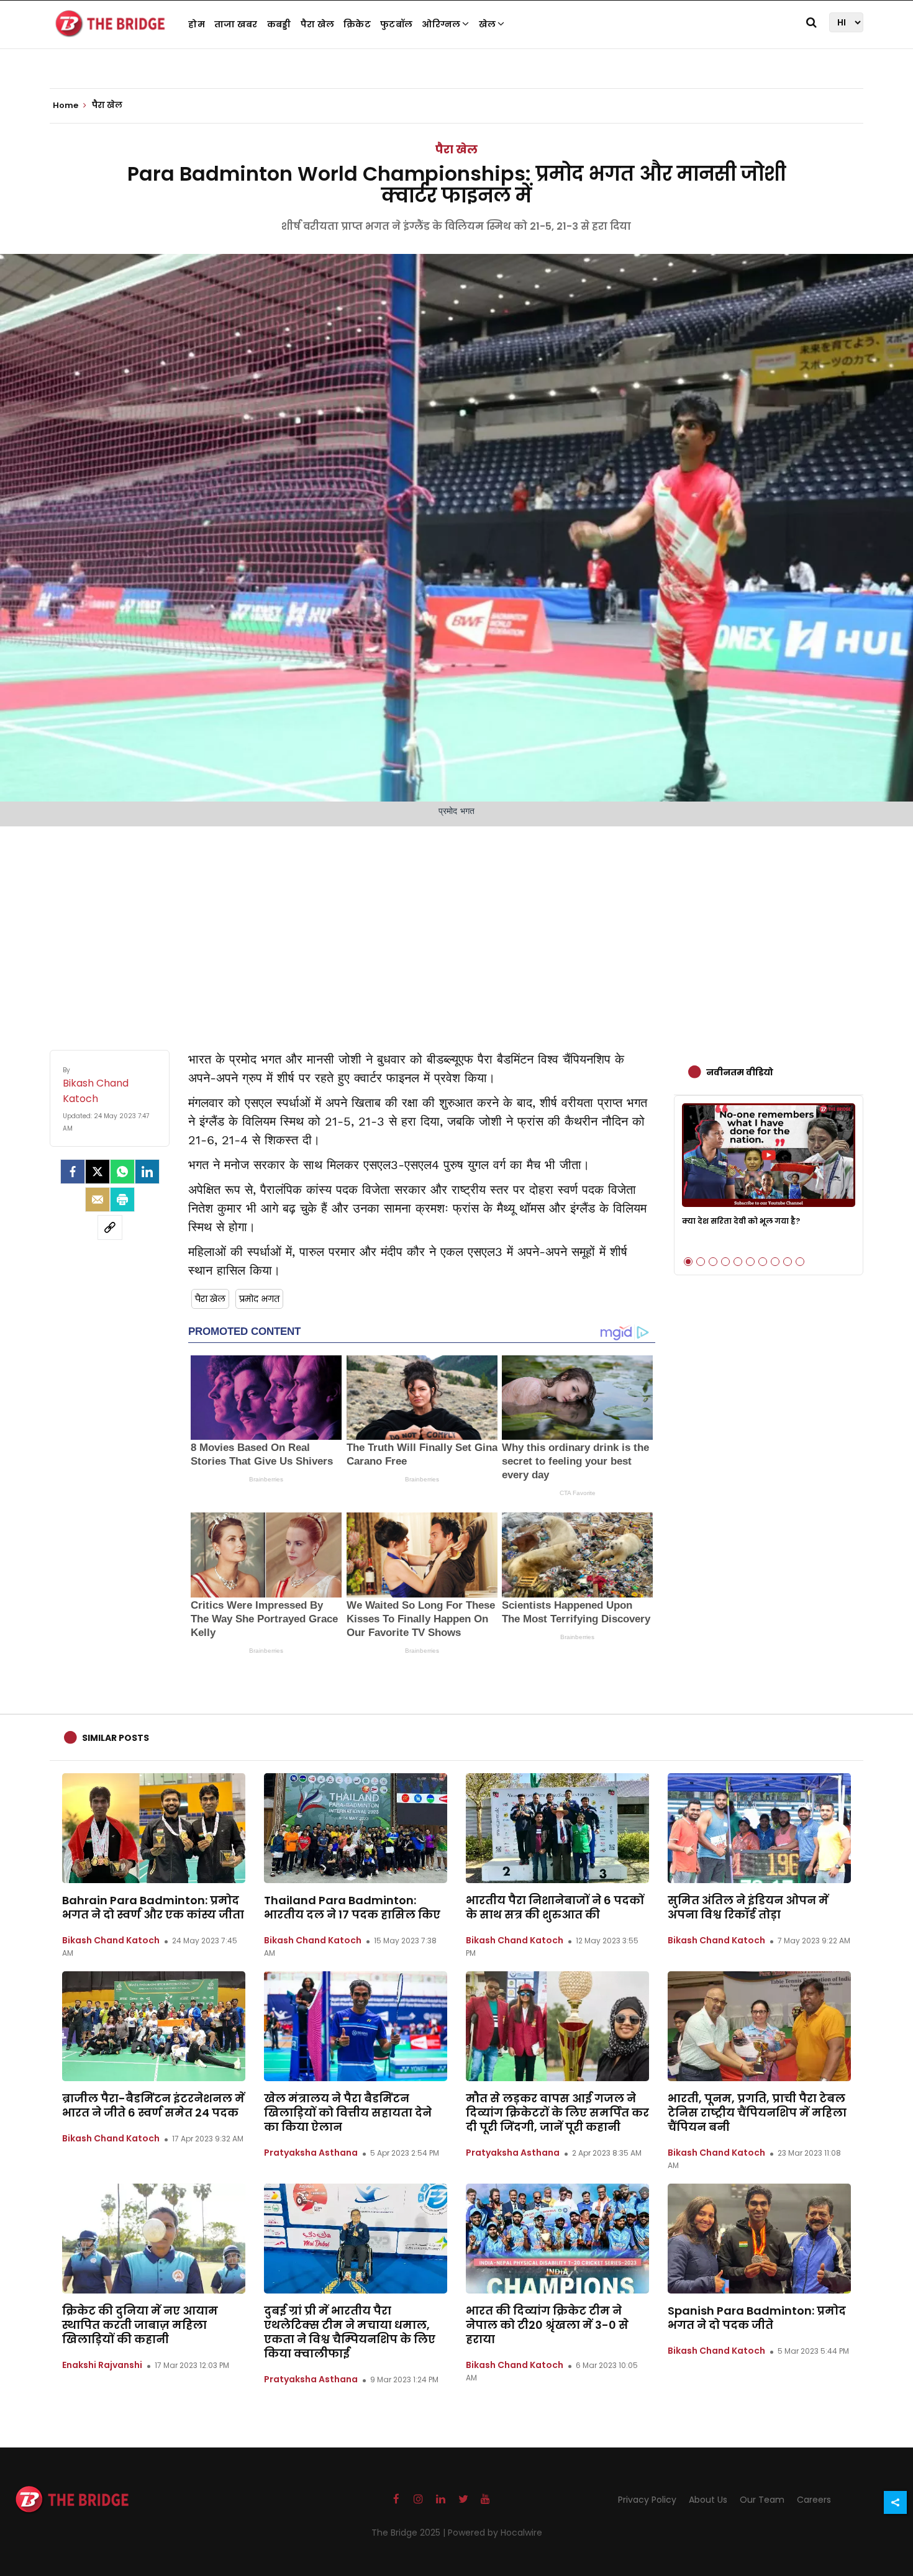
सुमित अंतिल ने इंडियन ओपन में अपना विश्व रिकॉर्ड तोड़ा (748, 1907)
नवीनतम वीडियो (740, 1072)
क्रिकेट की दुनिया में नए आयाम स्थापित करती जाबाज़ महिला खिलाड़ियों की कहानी (140, 2325)
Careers (814, 2500)
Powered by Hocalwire (495, 2533)
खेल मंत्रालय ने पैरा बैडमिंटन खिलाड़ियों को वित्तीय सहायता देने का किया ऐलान (348, 2113)
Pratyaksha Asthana (311, 2153)
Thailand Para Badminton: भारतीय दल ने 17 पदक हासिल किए (352, 1907)
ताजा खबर (236, 24)
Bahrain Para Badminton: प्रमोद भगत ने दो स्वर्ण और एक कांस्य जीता (153, 1907)
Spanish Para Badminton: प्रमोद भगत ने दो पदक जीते (757, 2318)
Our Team (762, 2500)
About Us (708, 2500)
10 (800, 1262)
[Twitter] (98, 1172)
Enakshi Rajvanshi (102, 2365)
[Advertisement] (457, 926)
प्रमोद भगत (259, 1299)
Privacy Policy (647, 2500)
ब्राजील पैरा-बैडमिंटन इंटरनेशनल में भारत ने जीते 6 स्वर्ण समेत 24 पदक (153, 2105)
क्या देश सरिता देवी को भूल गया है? (741, 1221)
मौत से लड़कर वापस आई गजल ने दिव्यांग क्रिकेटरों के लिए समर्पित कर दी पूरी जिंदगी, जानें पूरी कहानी (557, 2113)
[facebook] (73, 1172)
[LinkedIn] (147, 1172)
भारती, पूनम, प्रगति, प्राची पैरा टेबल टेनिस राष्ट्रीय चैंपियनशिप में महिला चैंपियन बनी (757, 2113)
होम (197, 24)
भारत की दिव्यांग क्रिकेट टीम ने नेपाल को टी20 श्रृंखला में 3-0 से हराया (547, 2325)
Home (66, 106)
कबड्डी (279, 24)
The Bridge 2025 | (410, 2533)
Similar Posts (116, 1738)
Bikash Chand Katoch (111, 1940)
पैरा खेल (318, 24)
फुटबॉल (396, 24)
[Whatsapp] (122, 1172)
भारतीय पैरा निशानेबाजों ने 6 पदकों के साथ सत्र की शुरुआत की (555, 1907)
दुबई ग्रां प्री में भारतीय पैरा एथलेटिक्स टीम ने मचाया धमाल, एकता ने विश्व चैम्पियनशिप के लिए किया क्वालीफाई (350, 2332)
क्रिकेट (357, 24)
